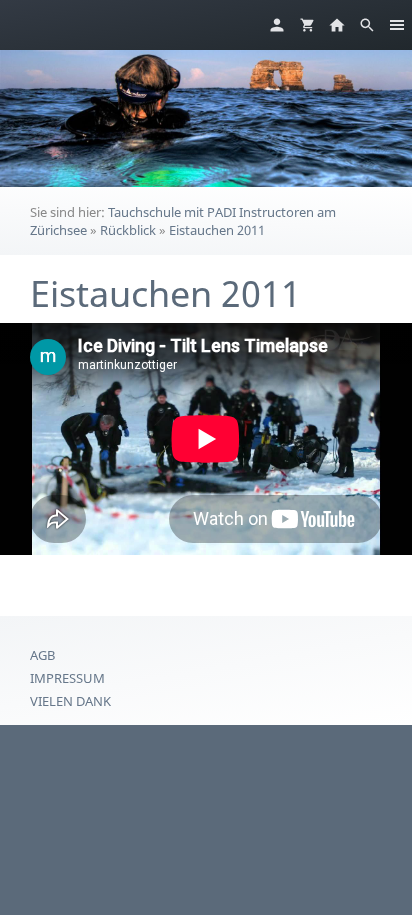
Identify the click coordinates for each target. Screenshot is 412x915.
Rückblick (128, 230)
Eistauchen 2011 (217, 230)
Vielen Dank (70, 701)
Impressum (67, 678)
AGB (42, 655)
